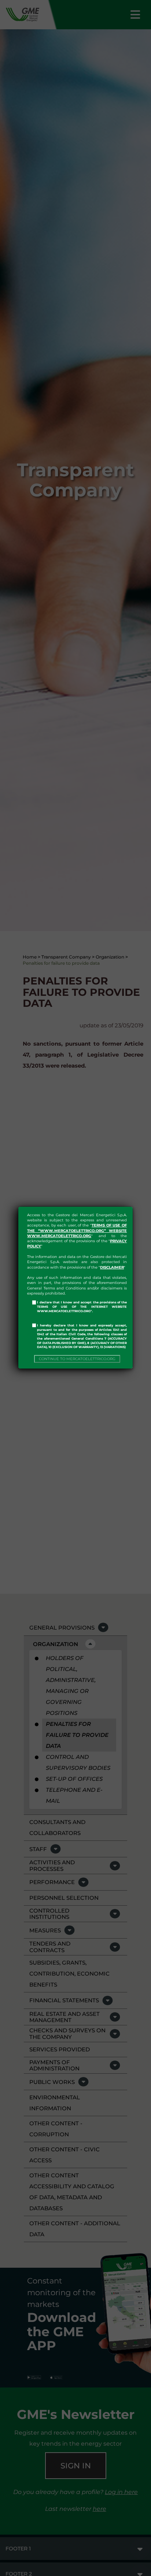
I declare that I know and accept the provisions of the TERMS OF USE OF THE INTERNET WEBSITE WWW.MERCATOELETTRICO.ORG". (82, 1307)
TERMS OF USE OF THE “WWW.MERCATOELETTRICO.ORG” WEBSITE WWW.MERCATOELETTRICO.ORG (77, 1231)
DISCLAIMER (112, 1267)
